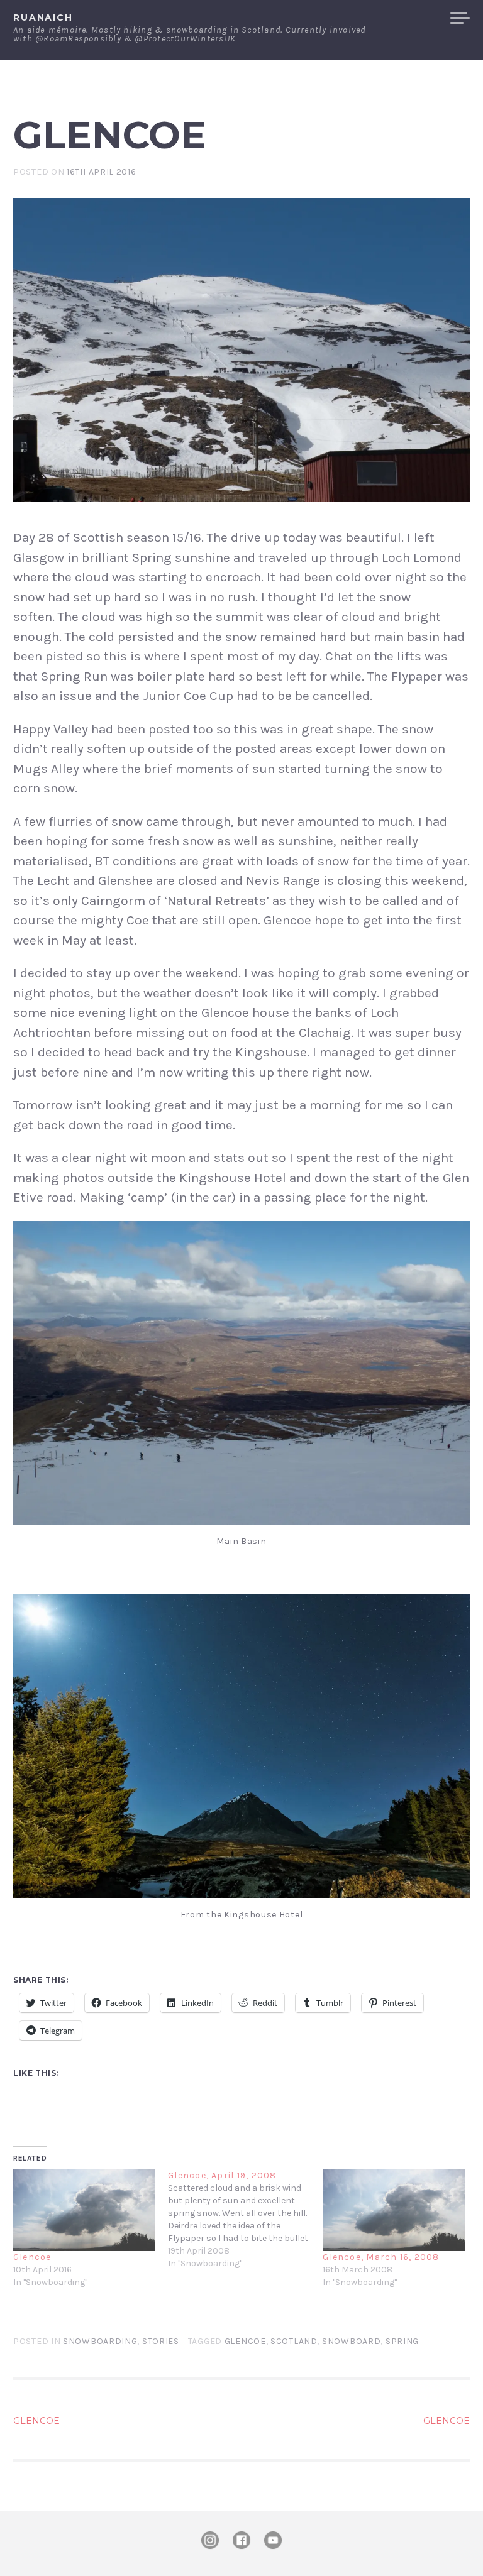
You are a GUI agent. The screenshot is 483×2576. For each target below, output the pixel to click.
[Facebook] (241, 2540)
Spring (402, 2341)
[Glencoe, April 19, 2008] (245, 2220)
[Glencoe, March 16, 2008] (394, 2210)
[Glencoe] (84, 2210)
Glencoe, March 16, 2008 (381, 2257)
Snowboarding (100, 2341)
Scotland (294, 2341)
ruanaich (43, 18)
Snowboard (351, 2341)
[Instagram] (210, 2540)
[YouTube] (273, 2540)
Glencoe (32, 2257)
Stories (161, 2341)
